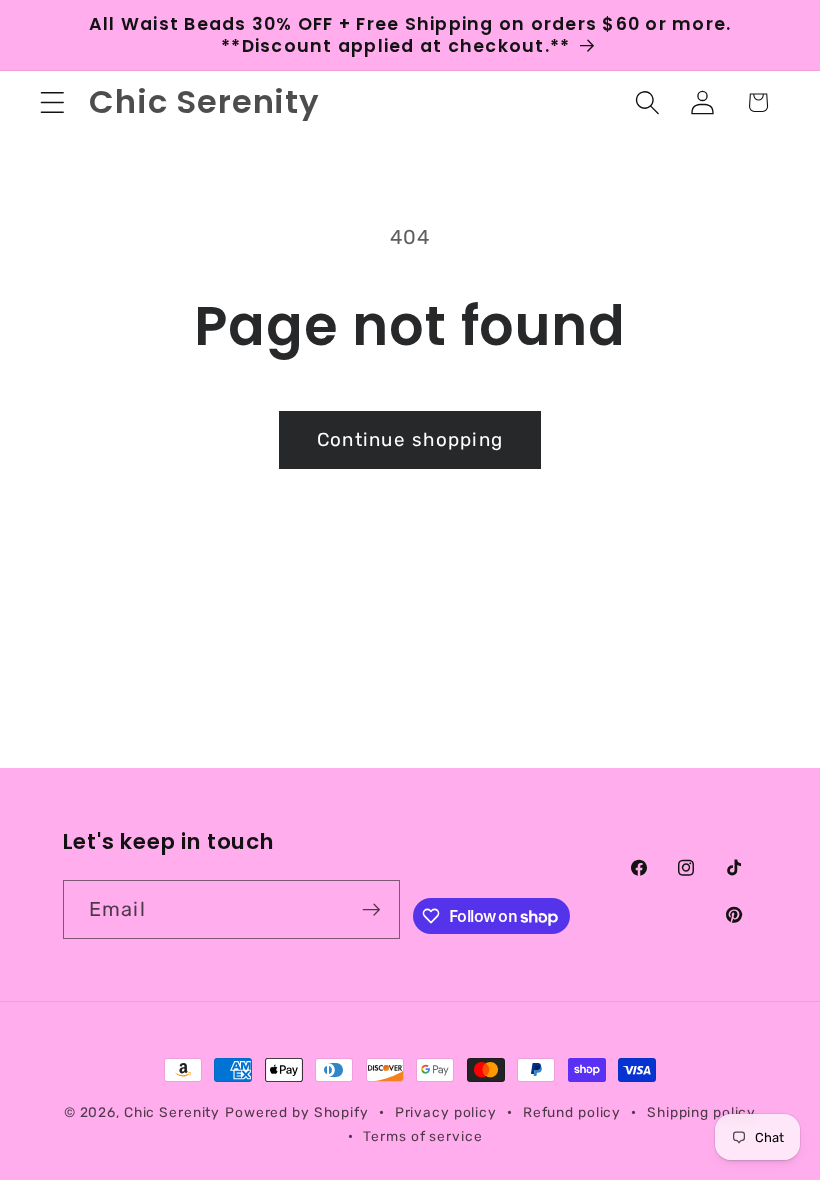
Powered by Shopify (297, 1112)
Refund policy (572, 1112)
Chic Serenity (172, 1112)
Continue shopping (410, 439)
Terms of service (422, 1136)
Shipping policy (701, 1112)
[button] (52, 102)
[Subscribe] (371, 909)
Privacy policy (446, 1112)
